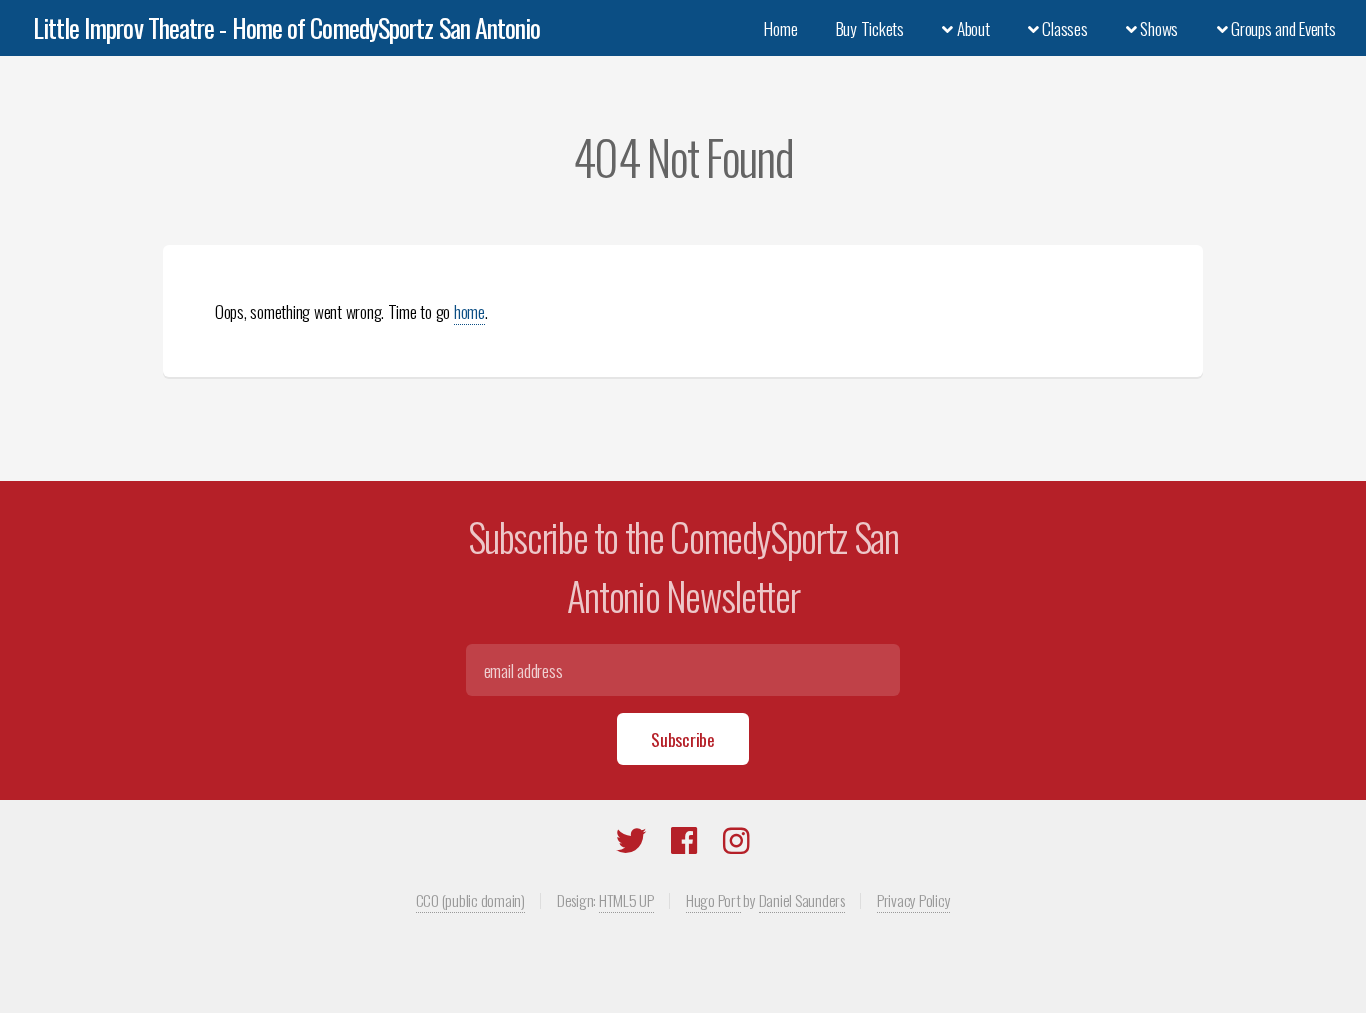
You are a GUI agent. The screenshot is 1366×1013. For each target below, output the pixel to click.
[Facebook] (684, 844)
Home (780, 28)
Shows (1157, 28)
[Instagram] (736, 844)
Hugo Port (713, 900)
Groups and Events (1281, 28)
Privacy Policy (913, 900)
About (971, 28)
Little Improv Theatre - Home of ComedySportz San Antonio (287, 27)
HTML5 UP (626, 900)
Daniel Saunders (802, 900)
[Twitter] (631, 844)
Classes (1063, 28)
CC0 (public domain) (470, 900)
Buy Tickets (870, 28)
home (469, 311)
